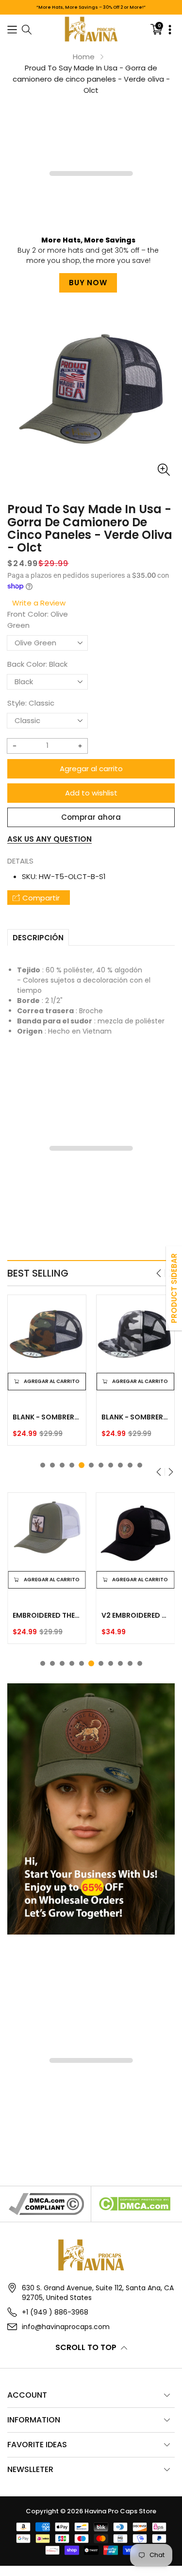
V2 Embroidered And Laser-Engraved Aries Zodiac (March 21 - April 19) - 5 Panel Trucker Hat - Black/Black (136, 1615)
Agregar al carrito (91, 769)
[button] (12, 29)
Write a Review (39, 603)
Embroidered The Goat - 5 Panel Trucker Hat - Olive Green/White (47, 1615)
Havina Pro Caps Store (120, 2511)
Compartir (41, 898)
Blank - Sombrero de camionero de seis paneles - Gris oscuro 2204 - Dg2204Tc (47, 1417)
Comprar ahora (91, 817)
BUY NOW (88, 283)
